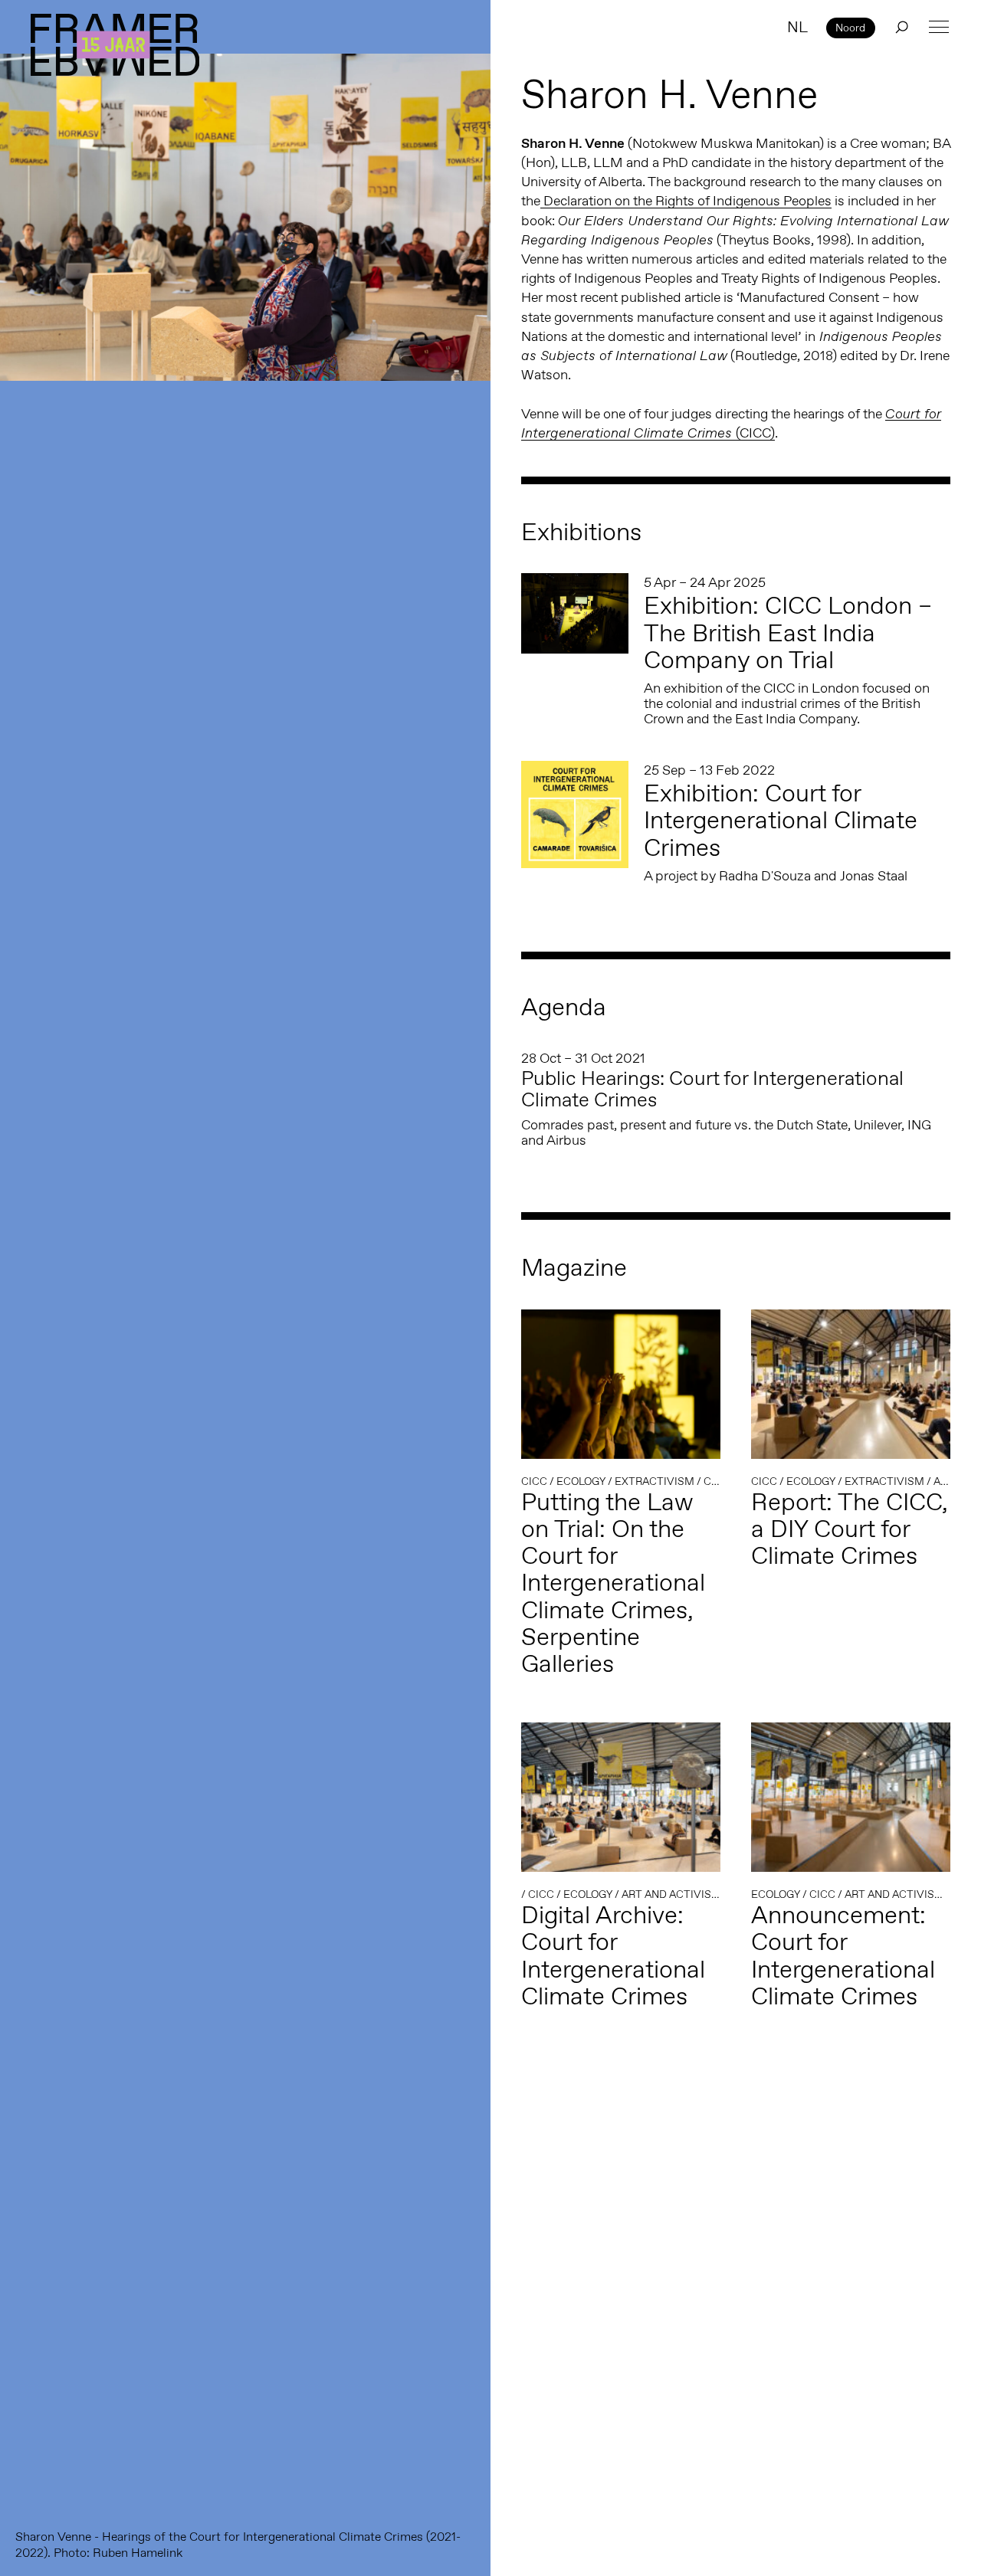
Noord (850, 28)
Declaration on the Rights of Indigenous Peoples (686, 201)
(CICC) (731, 424)
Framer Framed (115, 45)
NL (797, 27)
